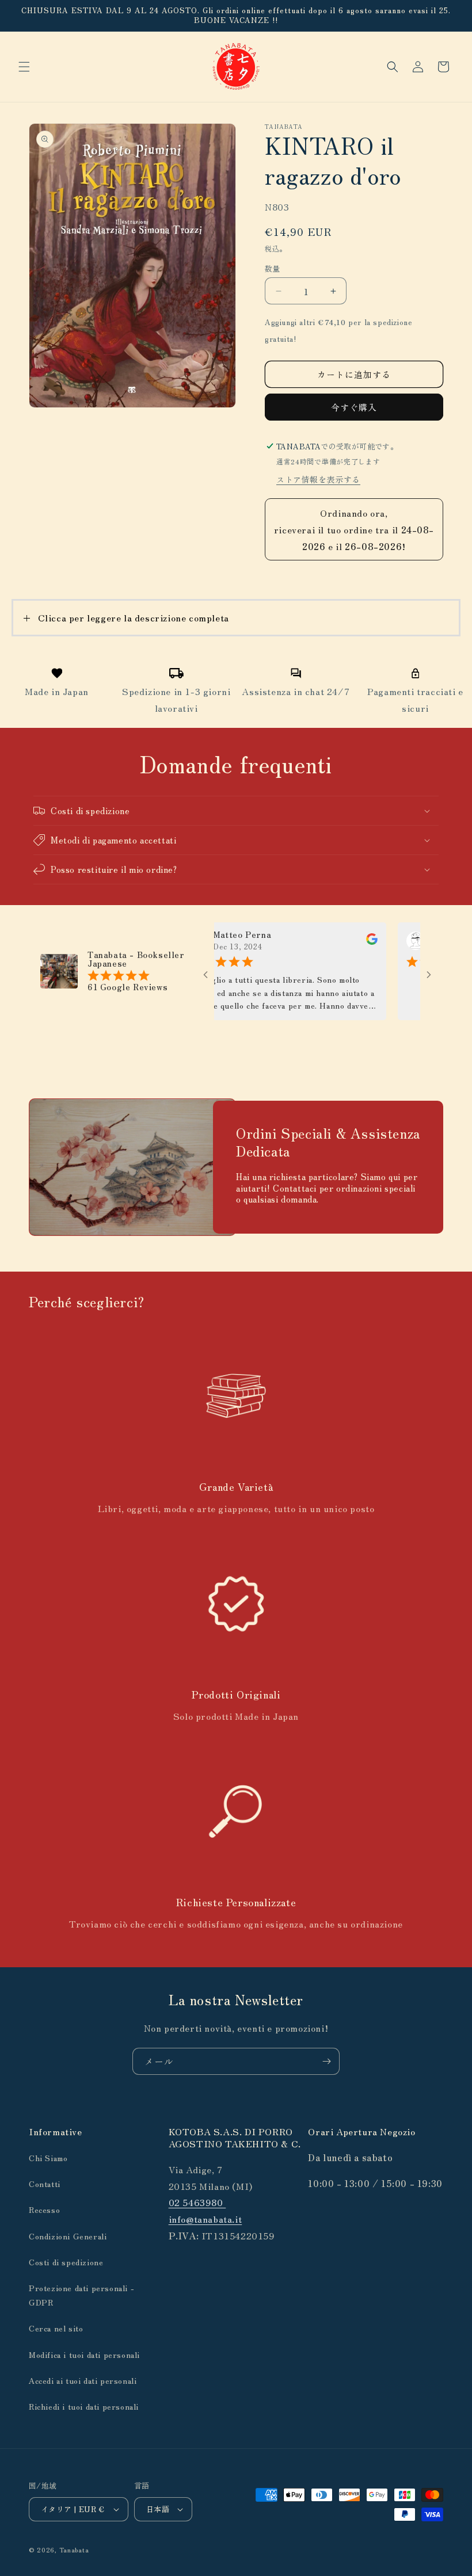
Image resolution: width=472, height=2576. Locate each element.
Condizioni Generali (68, 2236)
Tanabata (74, 2550)
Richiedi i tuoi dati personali (84, 2406)
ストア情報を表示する (318, 479)
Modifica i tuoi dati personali (84, 2354)
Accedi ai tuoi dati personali (83, 2380)
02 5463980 (197, 2202)
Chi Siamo (48, 2158)
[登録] (326, 2061)
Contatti (45, 2184)
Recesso (44, 2209)
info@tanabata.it (205, 2219)
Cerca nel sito (56, 2328)
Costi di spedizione (66, 2262)
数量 (273, 268)
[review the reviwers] (342, 941)
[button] (24, 67)
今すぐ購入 (354, 407)
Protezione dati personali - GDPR (81, 2295)
